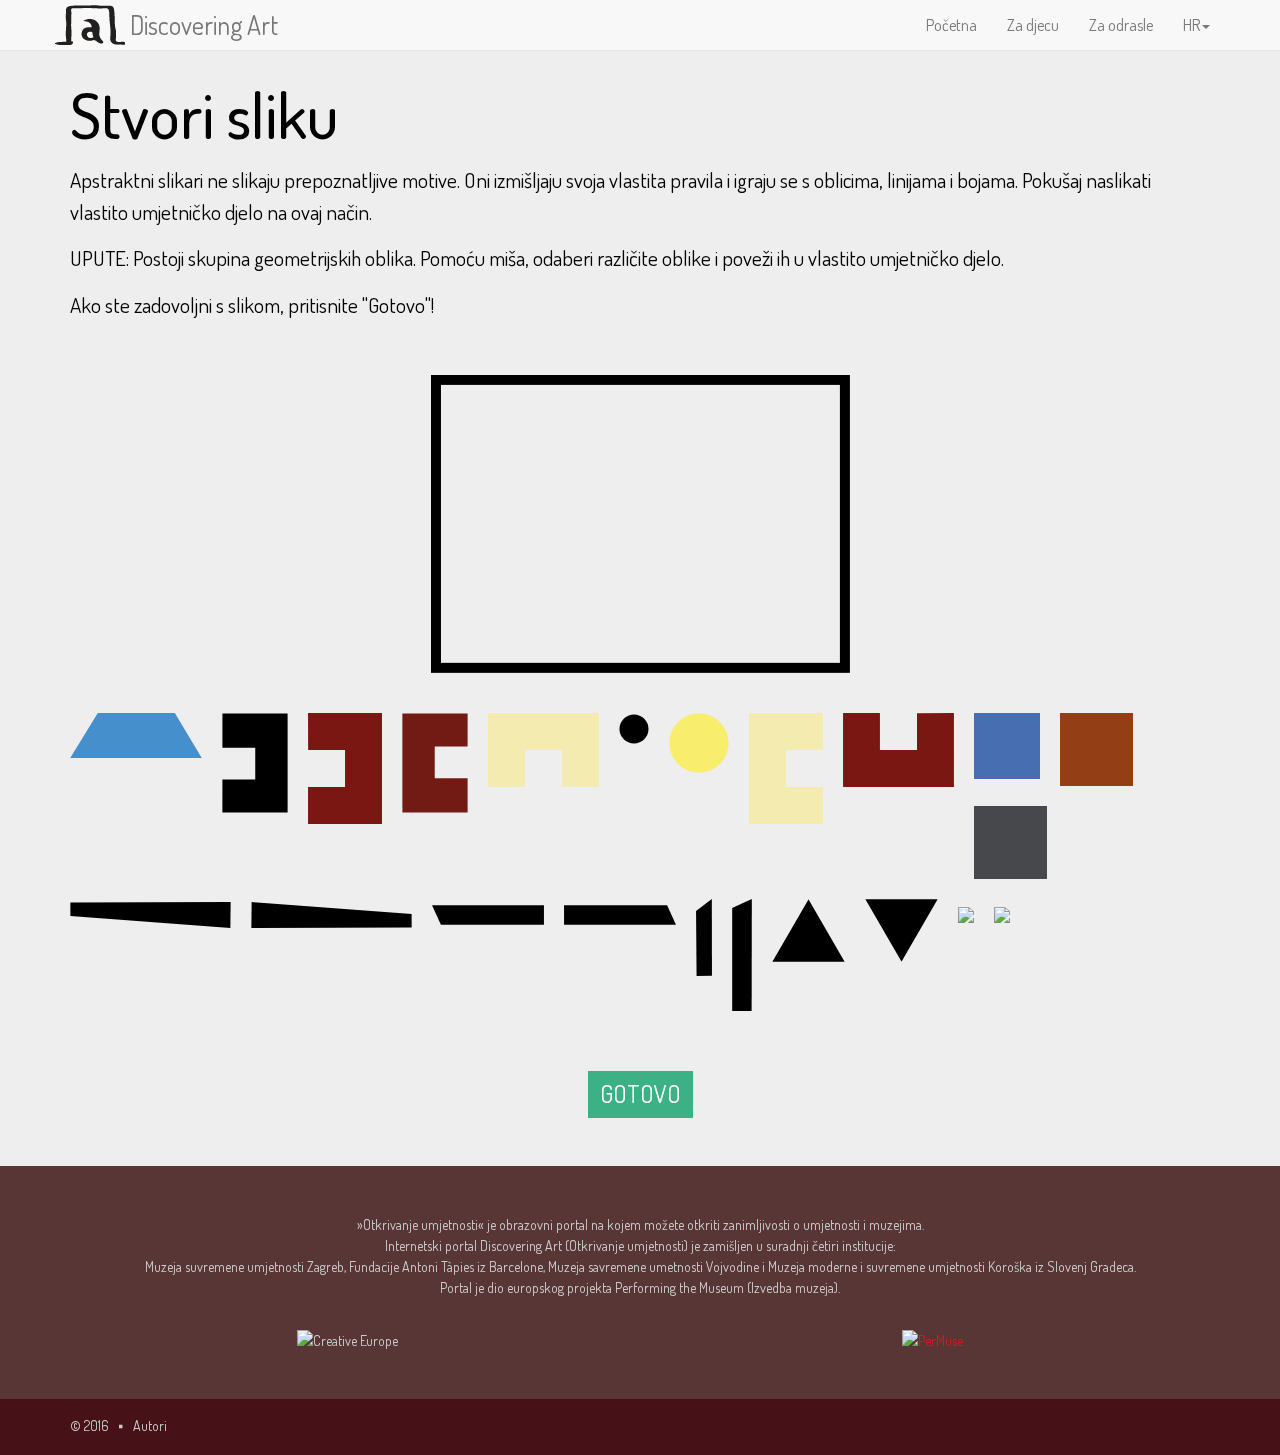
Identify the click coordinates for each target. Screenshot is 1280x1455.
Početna (951, 25)
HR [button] (1191, 25)
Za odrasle (1121, 25)
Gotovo (640, 1093)
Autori (150, 1425)
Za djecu (1033, 25)
